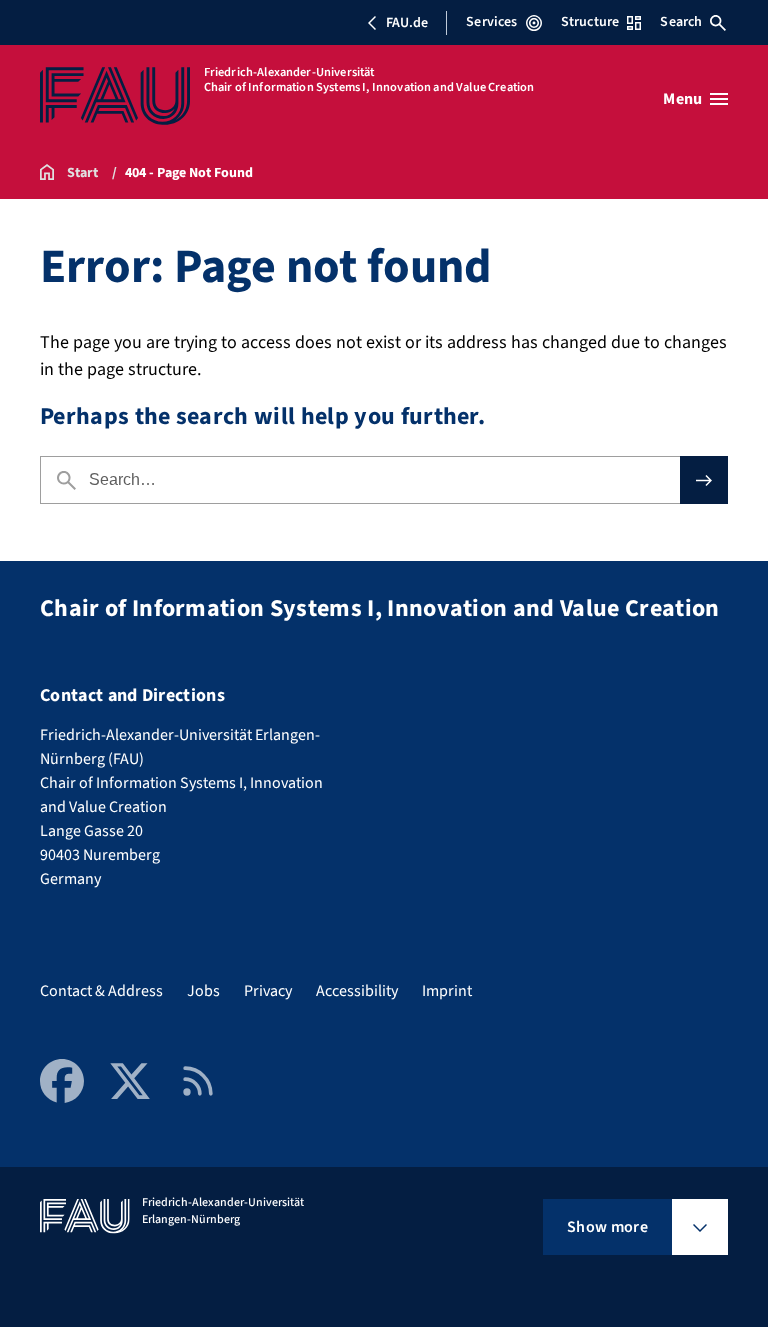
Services (491, 22)
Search (681, 22)
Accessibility (357, 991)
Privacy (268, 991)
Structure (590, 22)
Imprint (447, 991)
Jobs (203, 991)
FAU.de (407, 23)
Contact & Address (101, 991)
